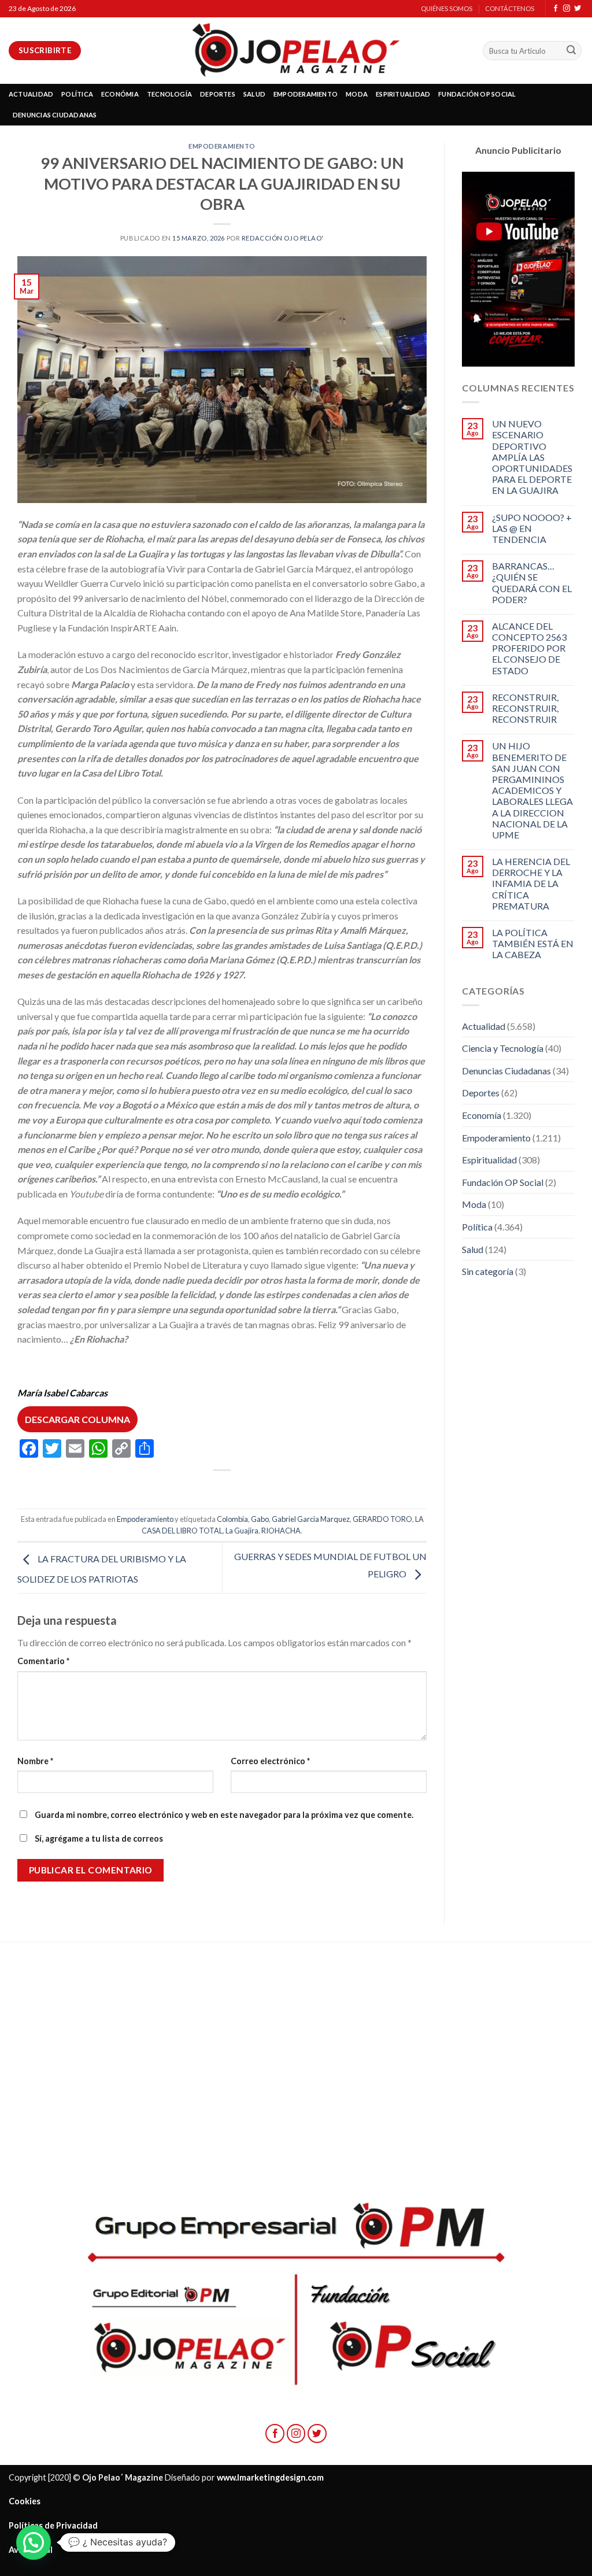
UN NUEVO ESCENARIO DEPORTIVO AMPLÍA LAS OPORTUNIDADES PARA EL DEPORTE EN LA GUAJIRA (532, 457)
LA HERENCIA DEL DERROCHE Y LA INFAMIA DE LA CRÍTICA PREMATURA (531, 884)
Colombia (232, 1519)
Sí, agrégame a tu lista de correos (98, 1838)
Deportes (481, 1093)
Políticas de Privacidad (53, 2525)
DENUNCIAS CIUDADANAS (55, 115)
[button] (34, 2542)
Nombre (35, 1761)
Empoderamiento (222, 146)
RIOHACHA (281, 1531)
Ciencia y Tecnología (503, 1048)
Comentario (43, 1661)
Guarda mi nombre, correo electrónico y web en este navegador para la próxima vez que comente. (224, 1815)
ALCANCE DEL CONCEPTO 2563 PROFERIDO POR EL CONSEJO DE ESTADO (529, 648)
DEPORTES (218, 94)
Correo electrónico (270, 1761)
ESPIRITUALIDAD (403, 94)
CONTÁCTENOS (510, 8)
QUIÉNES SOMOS (447, 8)
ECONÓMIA (120, 94)
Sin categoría (488, 1271)
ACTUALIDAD (31, 94)
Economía (482, 1115)
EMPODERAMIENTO (306, 94)
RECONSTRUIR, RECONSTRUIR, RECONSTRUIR (525, 708)
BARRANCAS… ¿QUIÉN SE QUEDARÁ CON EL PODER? (532, 583)
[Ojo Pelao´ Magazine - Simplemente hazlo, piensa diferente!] (296, 51)
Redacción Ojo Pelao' (283, 238)
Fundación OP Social (503, 1182)
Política (477, 1227)
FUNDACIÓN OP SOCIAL (477, 94)
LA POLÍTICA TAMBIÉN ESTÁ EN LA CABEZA (533, 943)
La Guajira (242, 1531)
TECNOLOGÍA (169, 94)
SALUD (254, 94)
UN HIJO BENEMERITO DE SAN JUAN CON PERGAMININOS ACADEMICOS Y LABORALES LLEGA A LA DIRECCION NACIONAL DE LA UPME (532, 790)
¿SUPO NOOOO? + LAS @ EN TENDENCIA (532, 528)
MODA (357, 94)
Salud (473, 1249)
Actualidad (484, 1026)
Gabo (260, 1519)
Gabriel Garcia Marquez (311, 1519)
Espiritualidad (489, 1160)
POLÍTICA (77, 94)
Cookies (25, 2501)
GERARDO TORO (382, 1519)
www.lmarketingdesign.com (270, 2477)
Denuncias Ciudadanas (506, 1071)
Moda (474, 1204)
